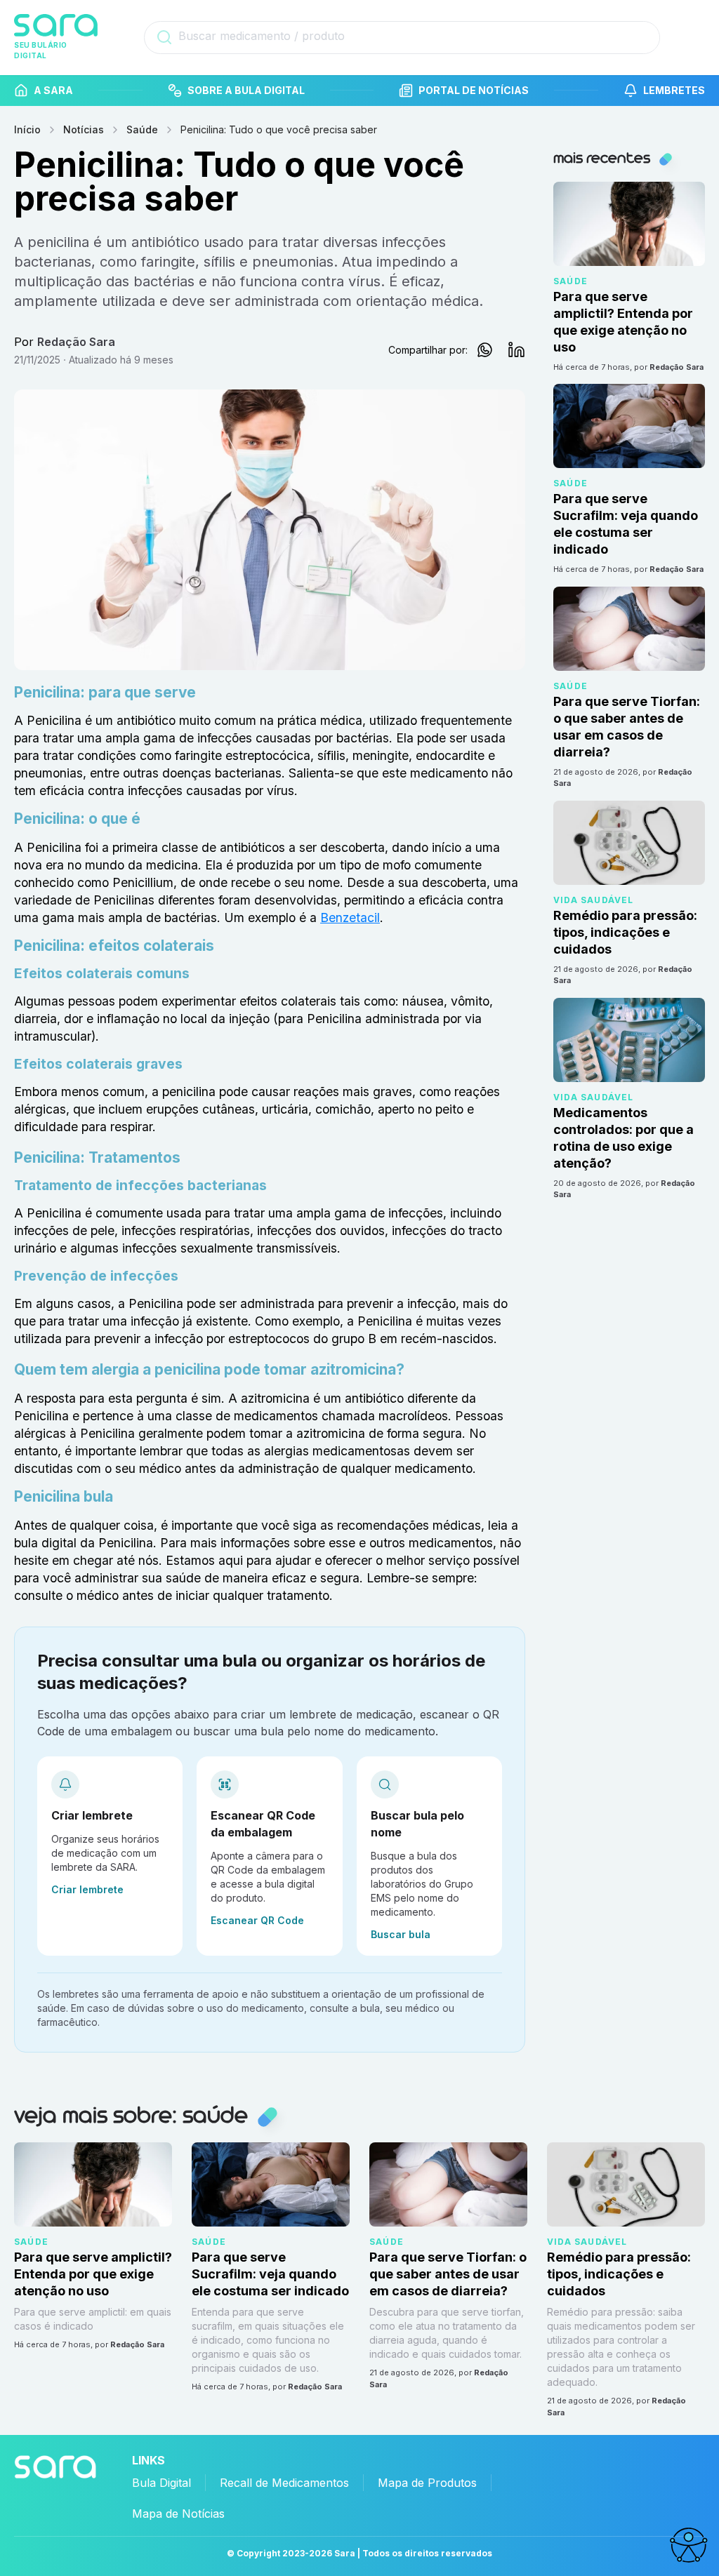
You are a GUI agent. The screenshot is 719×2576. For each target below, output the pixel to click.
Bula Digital (161, 2483)
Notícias (84, 129)
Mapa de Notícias (178, 2514)
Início (27, 129)
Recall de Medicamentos (284, 2483)
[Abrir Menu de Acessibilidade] (688, 2545)
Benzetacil (350, 917)
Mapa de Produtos (427, 2483)
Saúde (142, 129)
